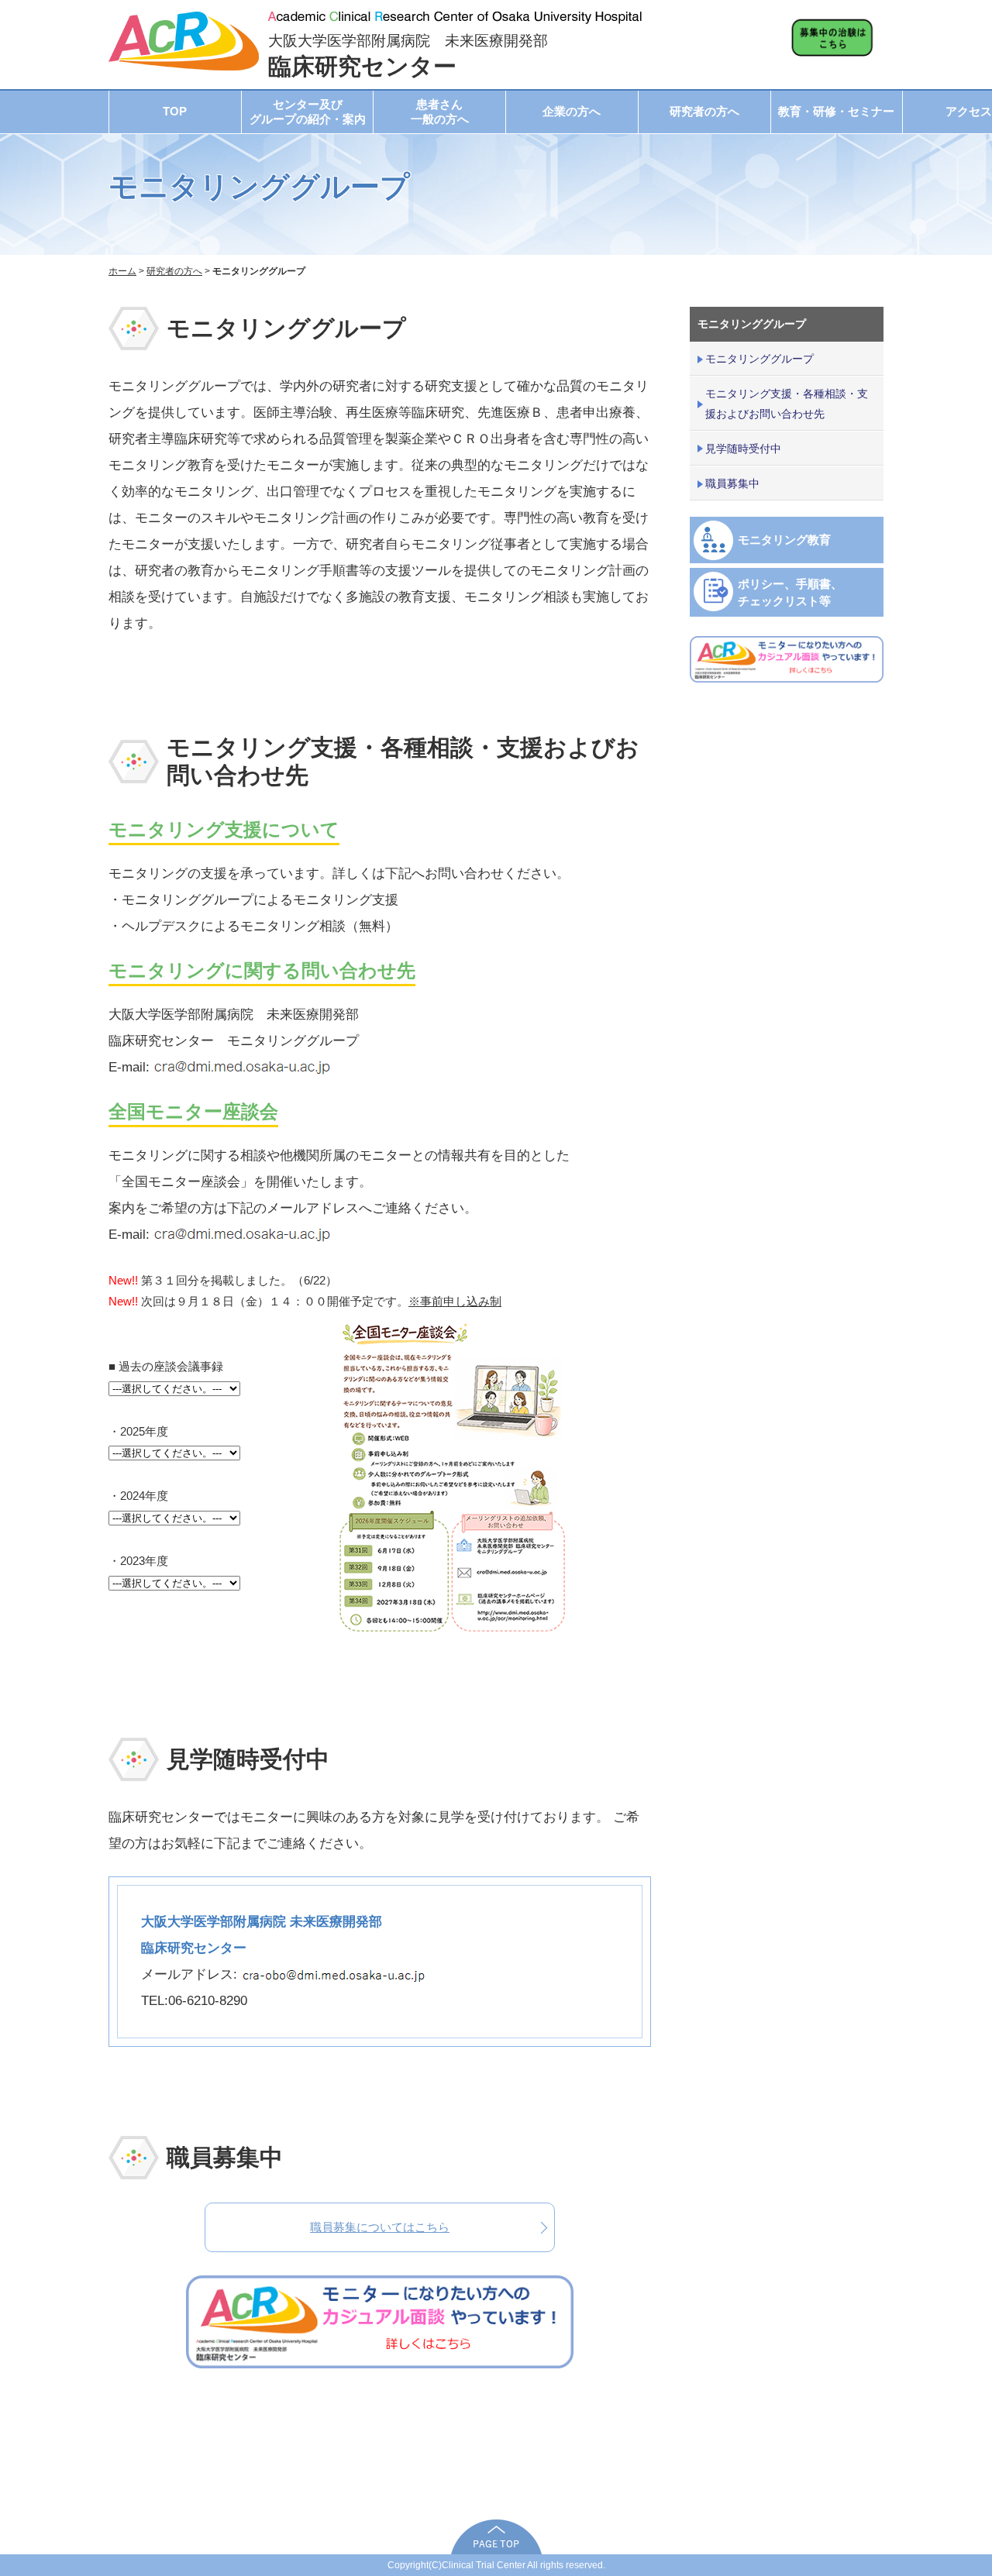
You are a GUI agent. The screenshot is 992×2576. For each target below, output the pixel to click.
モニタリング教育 (784, 540)
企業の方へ (572, 111)
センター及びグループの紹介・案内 (308, 112)
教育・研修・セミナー (836, 111)
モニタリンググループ (759, 359)
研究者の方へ (704, 111)
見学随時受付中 (743, 449)
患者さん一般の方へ (440, 112)
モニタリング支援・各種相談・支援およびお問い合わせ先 (787, 403)
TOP (175, 111)
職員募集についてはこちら (380, 2227)
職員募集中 (732, 483)
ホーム (122, 271)
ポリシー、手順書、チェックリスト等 (790, 592)
